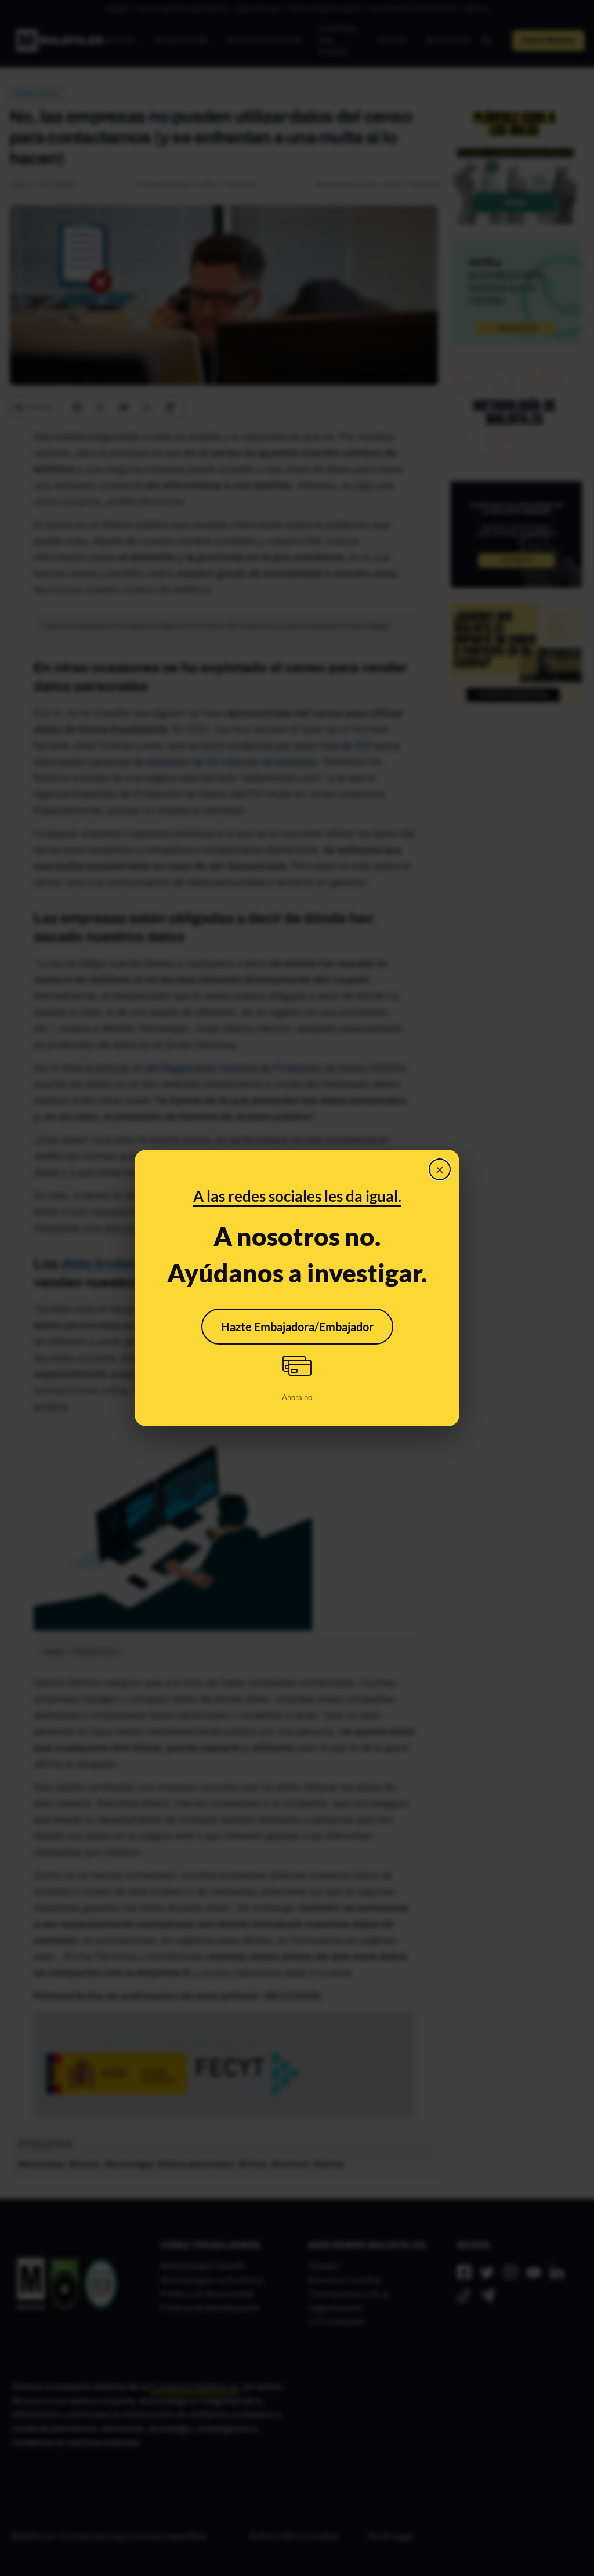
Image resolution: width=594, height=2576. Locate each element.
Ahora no (297, 1397)
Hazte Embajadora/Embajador (297, 1327)
